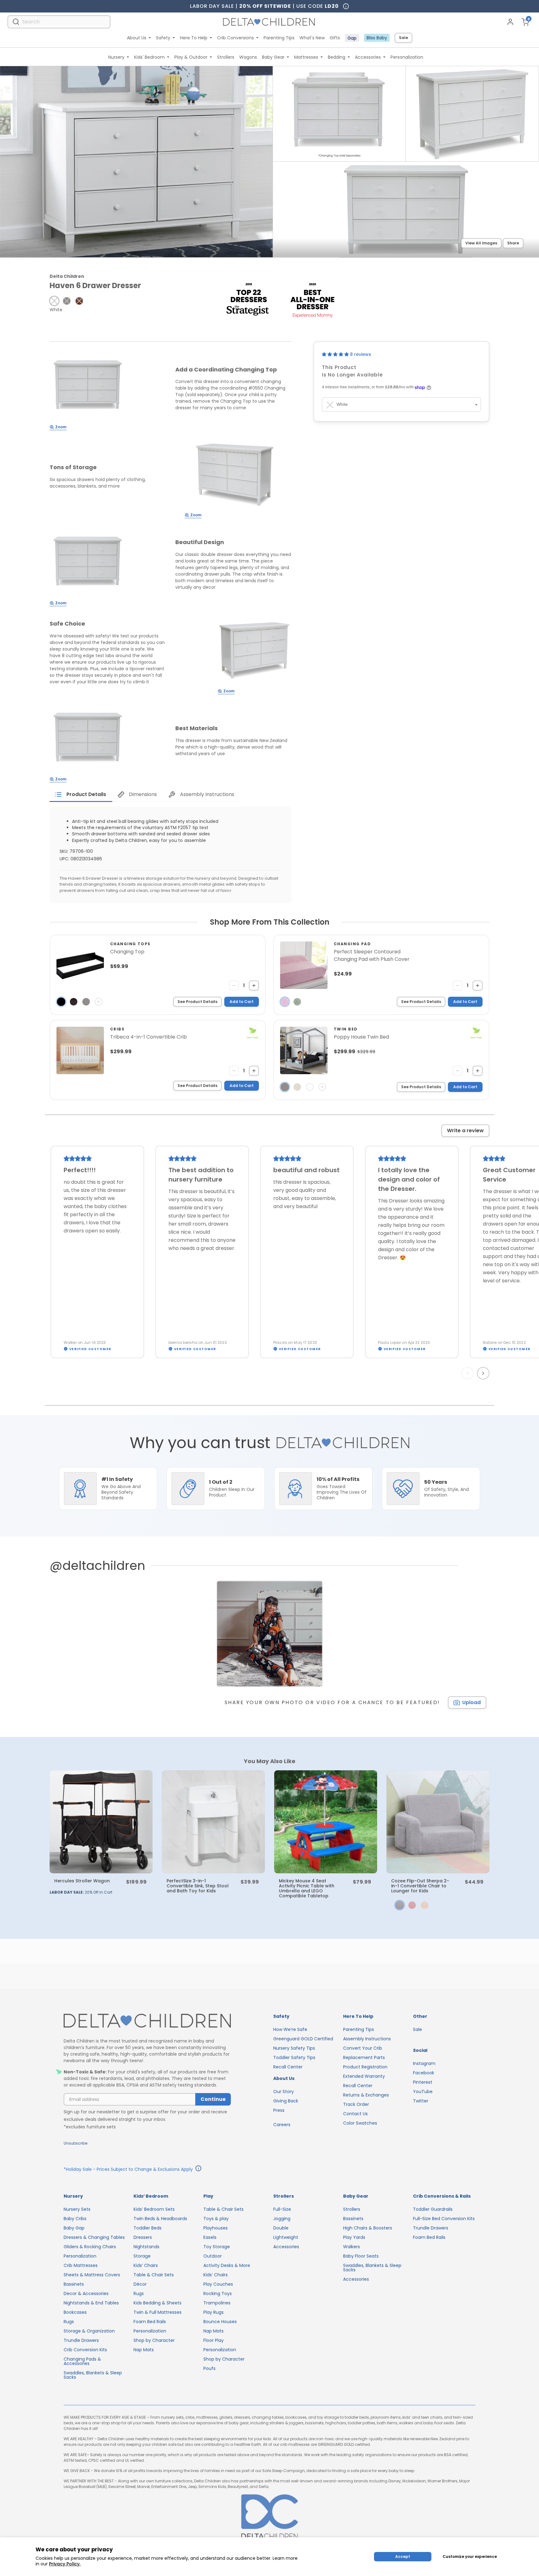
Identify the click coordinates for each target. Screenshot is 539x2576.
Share (513, 243)
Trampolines (217, 2303)
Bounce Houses (220, 2322)
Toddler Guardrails (433, 2209)
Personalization (407, 57)
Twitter (421, 2101)
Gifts (335, 38)
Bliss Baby (377, 38)
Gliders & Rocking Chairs (90, 2247)
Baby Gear (273, 57)
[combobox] (59, 22)
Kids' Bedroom (149, 57)
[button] (54, 301)
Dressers (143, 2237)
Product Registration (365, 2067)
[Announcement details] (198, 2169)
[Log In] (510, 22)
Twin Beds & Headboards (160, 2219)
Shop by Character (154, 2340)
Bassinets (74, 2284)
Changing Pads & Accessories (82, 2361)
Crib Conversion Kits (85, 2350)
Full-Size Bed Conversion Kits (444, 2219)
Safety (163, 38)
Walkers (352, 2247)
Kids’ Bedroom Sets (154, 2209)
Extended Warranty (364, 2076)
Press (279, 2110)
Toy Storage (217, 2247)
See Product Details (197, 1002)
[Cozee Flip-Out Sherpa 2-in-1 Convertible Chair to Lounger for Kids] (438, 1822)
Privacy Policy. (65, 2564)
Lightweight (286, 2237)
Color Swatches (360, 2123)
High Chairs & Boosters (368, 2228)
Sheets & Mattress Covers (92, 2275)
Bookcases (75, 2312)
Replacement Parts (364, 2057)
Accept (403, 2556)
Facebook (424, 2073)
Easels (210, 2237)
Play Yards (354, 2237)
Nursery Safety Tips (294, 2048)
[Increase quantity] (254, 986)
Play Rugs (214, 2312)
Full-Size (282, 2209)
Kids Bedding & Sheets (158, 2303)
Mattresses (306, 57)
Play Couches (218, 2284)
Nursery (116, 57)
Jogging (282, 2219)
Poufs (209, 2368)
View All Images (481, 243)
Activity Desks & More (227, 2265)
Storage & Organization (89, 2331)
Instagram (424, 2063)
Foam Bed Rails (150, 2322)
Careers (282, 2125)
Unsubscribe (75, 2143)
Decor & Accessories (86, 2293)
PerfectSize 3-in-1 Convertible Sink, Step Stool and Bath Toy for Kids (198, 1886)
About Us (137, 38)
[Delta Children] (147, 2021)
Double (281, 2228)
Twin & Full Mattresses (158, 2312)
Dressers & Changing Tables (94, 2237)
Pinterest (423, 2082)
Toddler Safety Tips (294, 2057)
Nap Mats (144, 2350)
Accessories (368, 57)
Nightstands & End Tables (91, 2303)
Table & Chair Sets (154, 2275)
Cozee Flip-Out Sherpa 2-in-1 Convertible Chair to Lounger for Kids (420, 1886)
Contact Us (355, 2114)
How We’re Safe (290, 2029)
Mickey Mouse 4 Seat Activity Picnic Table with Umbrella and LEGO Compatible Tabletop (307, 1888)
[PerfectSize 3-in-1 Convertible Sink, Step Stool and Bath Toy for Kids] (213, 1822)
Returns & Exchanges (366, 2095)
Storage (142, 2256)
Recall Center (288, 2067)
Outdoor (213, 2256)
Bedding (337, 57)
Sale (403, 38)
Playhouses (216, 2228)
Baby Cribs (75, 2219)
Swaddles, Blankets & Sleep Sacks (93, 2375)
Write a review (465, 1131)
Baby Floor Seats (361, 2256)
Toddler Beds (148, 2228)
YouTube (423, 2092)
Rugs (69, 2322)
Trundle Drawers (81, 2340)
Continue (213, 2099)
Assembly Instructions (367, 2039)
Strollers (226, 57)
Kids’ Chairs (146, 2265)
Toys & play (216, 2219)
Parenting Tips (279, 38)
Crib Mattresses (81, 2265)
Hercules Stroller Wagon (82, 1881)
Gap (352, 38)
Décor (140, 2284)
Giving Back (286, 2101)
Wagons (248, 57)
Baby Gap (74, 2228)
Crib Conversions (236, 38)
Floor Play (214, 2340)
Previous (469, 1373)
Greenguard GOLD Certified (303, 2039)
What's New (312, 38)
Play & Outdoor (191, 57)
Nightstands (146, 2247)
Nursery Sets (77, 2209)
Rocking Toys (218, 2293)
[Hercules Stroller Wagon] (101, 1822)
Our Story (284, 2092)
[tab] (81, 794)
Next (484, 1373)
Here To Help (194, 38)
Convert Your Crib (363, 2048)
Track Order (356, 2104)
